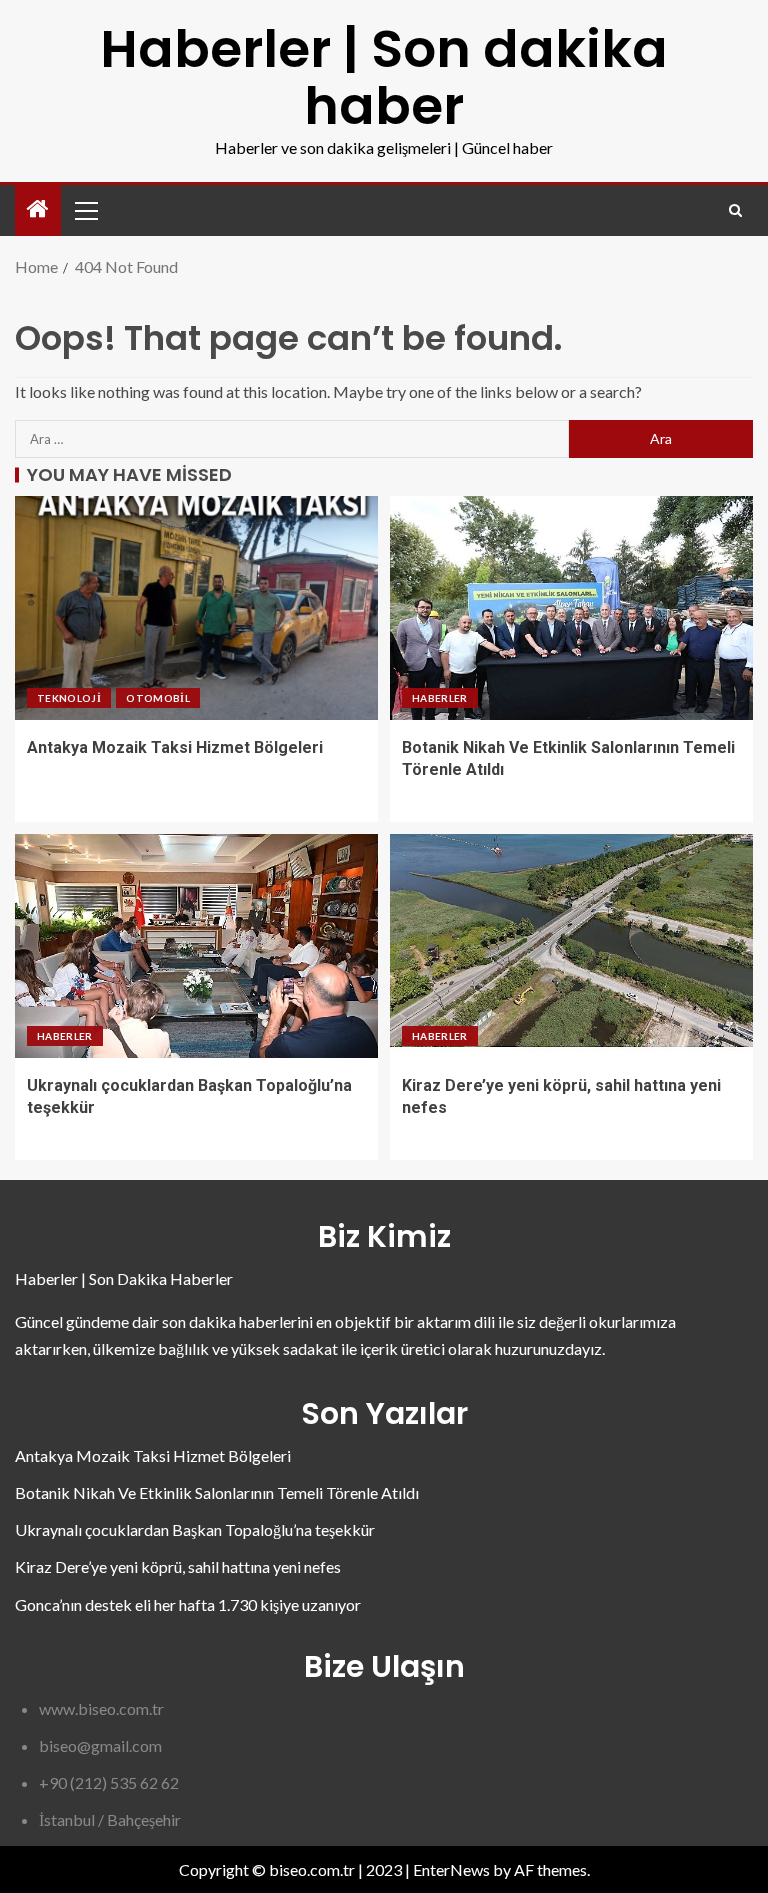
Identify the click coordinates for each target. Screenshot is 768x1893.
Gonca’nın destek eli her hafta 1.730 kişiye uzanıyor (188, 1604)
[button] (85, 210)
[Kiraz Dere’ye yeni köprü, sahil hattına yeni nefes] (571, 946)
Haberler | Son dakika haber (384, 77)
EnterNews (451, 1869)
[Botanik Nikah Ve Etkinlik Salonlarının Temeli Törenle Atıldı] (571, 608)
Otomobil (158, 698)
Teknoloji (69, 698)
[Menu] (85, 210)
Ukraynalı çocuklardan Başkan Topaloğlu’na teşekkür (195, 1529)
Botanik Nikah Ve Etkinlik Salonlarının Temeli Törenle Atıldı (217, 1492)
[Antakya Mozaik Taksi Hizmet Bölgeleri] (196, 608)
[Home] (38, 209)
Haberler (440, 698)
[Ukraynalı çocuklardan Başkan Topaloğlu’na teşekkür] (196, 946)
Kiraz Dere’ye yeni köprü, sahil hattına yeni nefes (178, 1566)
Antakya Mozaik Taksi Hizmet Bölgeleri (175, 747)
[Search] (735, 210)
